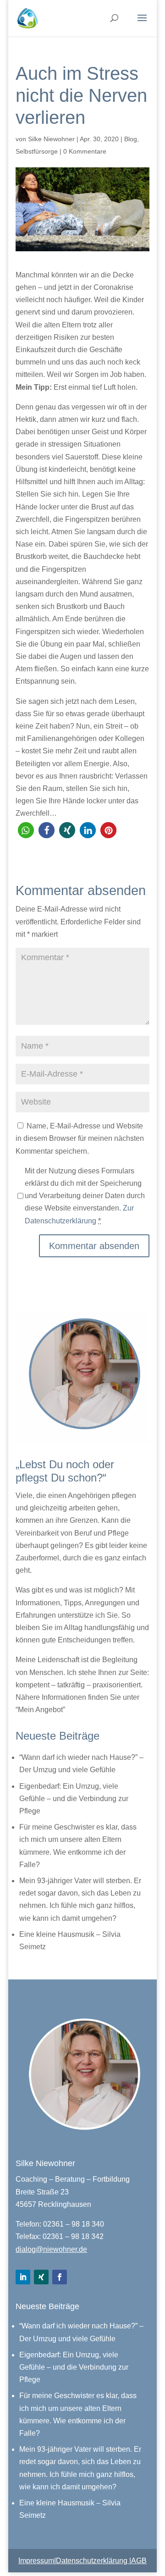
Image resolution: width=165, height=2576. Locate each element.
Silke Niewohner (51, 139)
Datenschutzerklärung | (93, 2561)
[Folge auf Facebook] (60, 2277)
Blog (131, 139)
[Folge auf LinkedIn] (23, 2277)
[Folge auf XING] (41, 2277)
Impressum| (37, 2561)
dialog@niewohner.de (51, 2249)
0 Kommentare (85, 151)
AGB (139, 2561)
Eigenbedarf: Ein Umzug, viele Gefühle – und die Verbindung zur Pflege (74, 1799)
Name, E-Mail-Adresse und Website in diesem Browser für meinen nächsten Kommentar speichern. (80, 1138)
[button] (26, 830)
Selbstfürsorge (37, 151)
